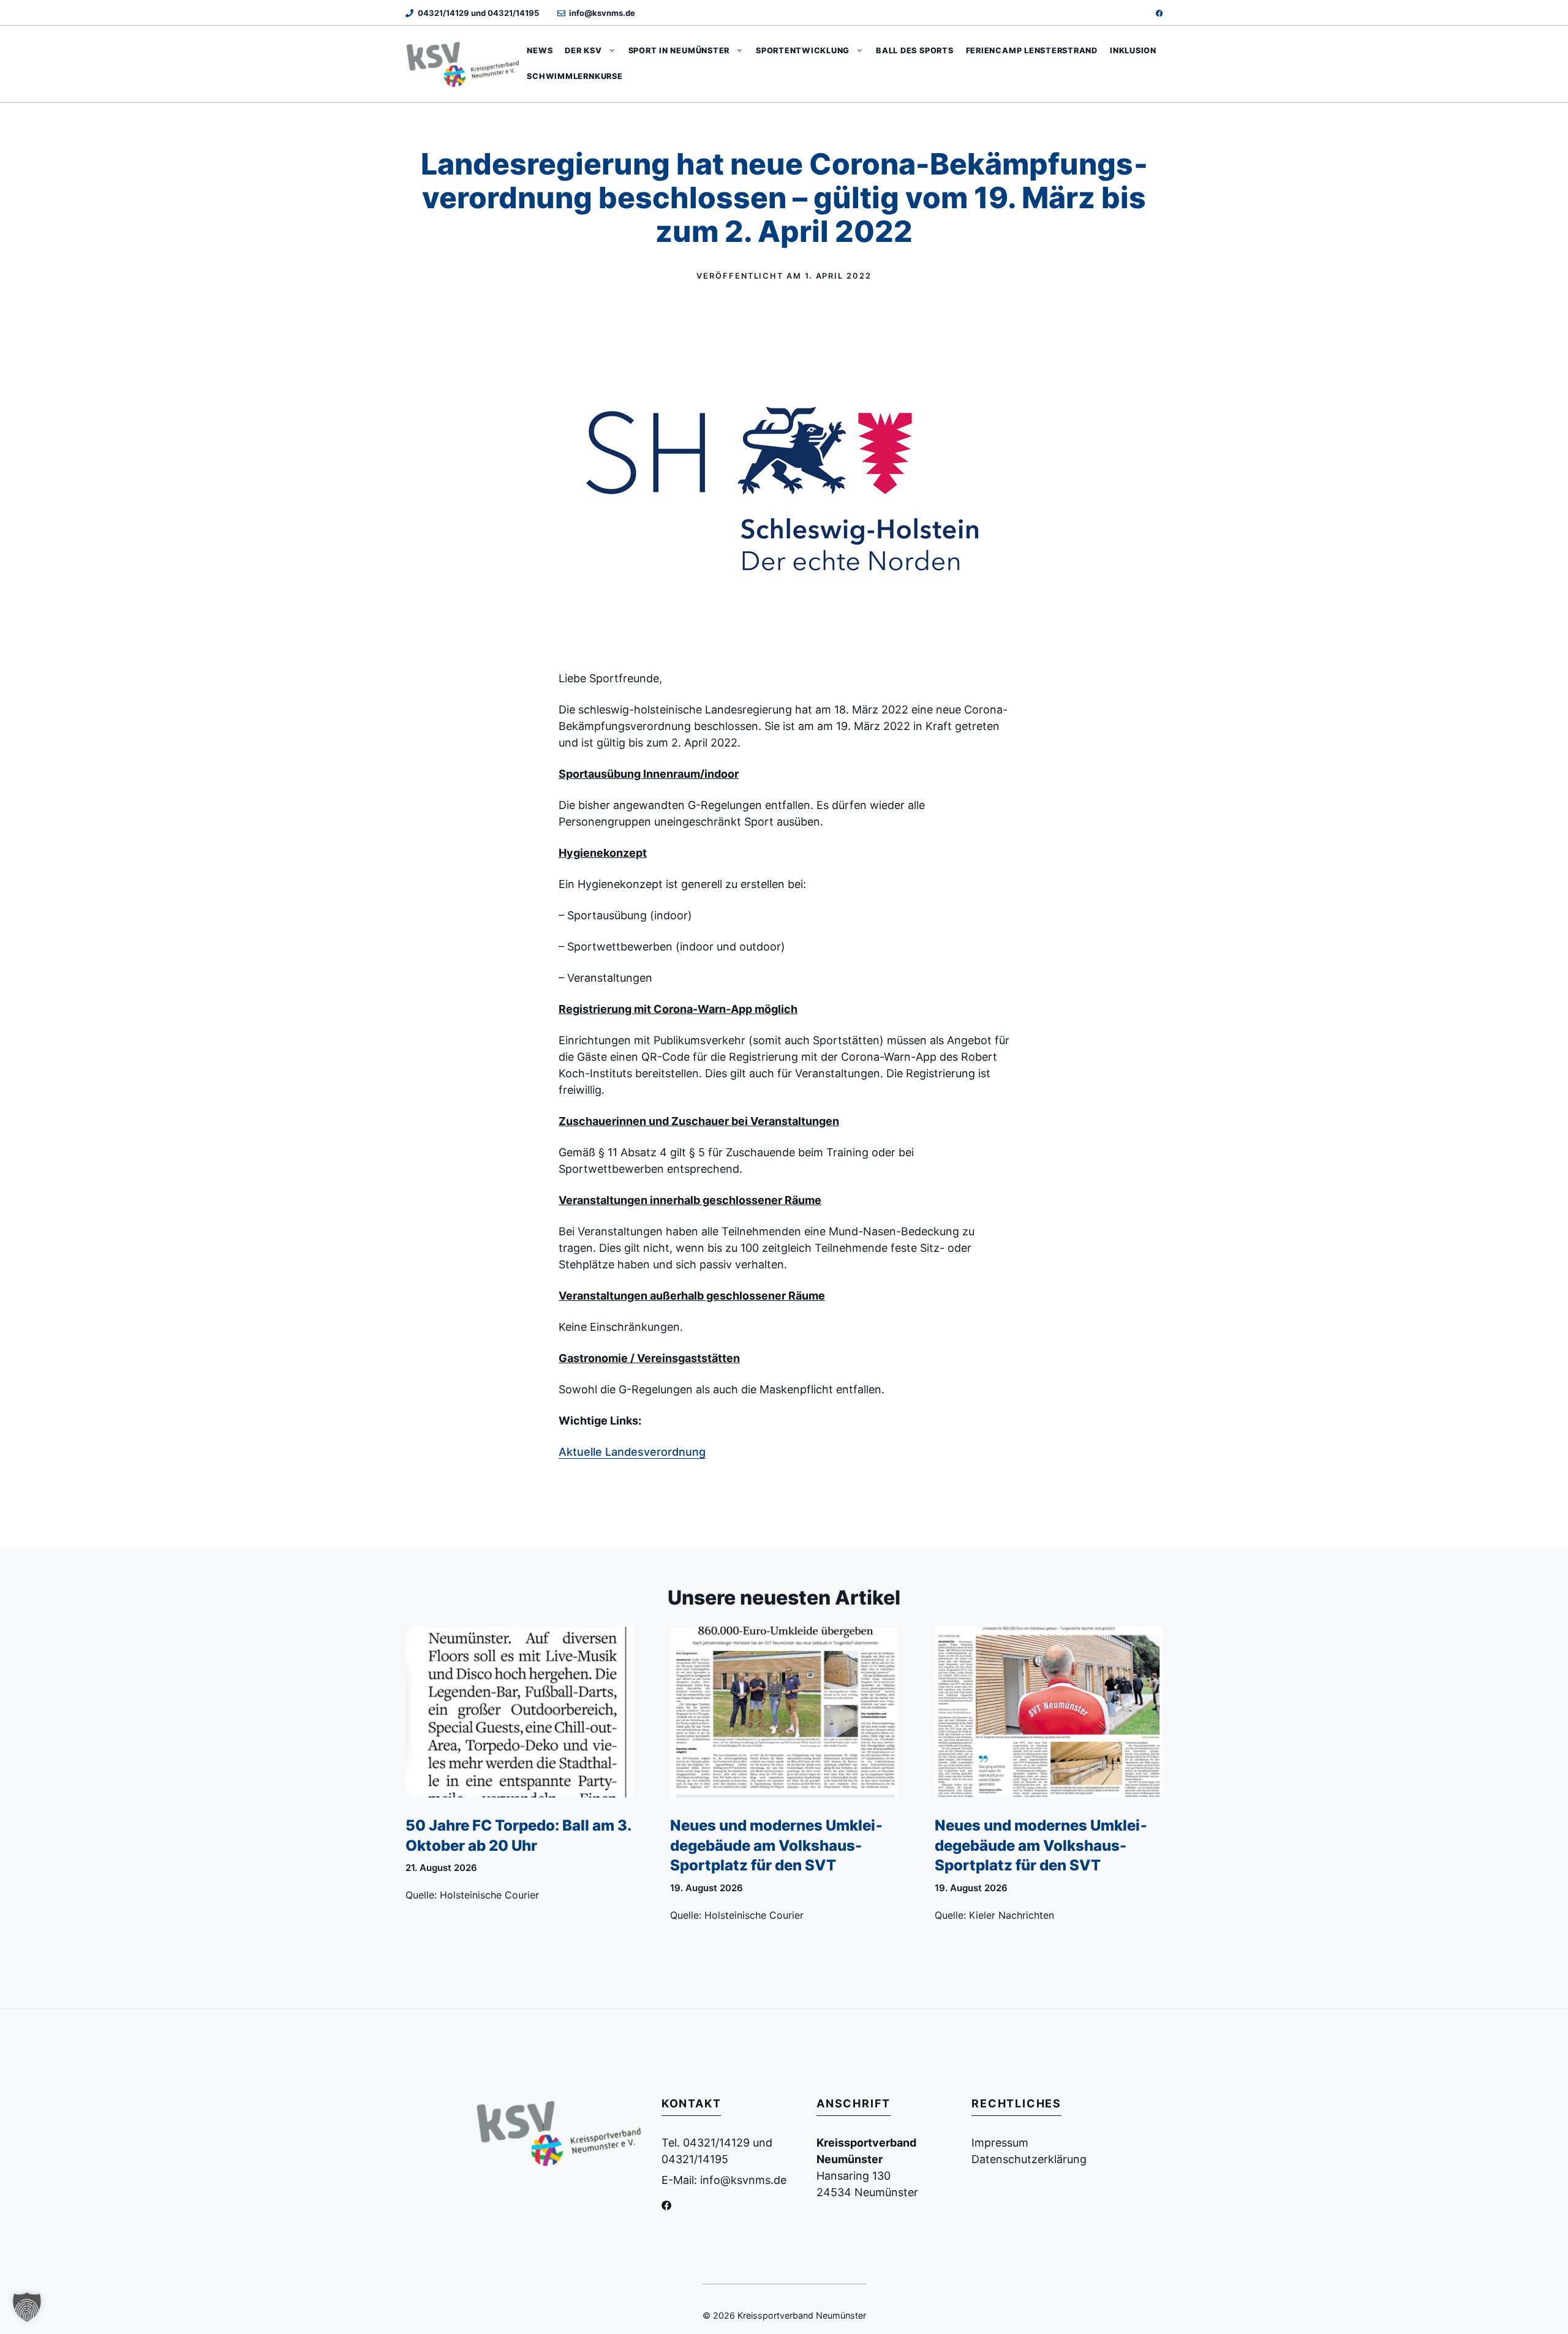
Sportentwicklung (803, 51)
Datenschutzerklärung (1029, 2159)
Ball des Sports (915, 51)
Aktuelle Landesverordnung (632, 1452)
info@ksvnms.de (602, 13)
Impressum (1000, 2143)
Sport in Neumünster (679, 51)
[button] (27, 2307)
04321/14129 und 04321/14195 (478, 13)
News (540, 51)
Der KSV (583, 51)
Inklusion (1133, 51)
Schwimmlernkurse (575, 76)
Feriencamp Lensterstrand (1032, 51)
